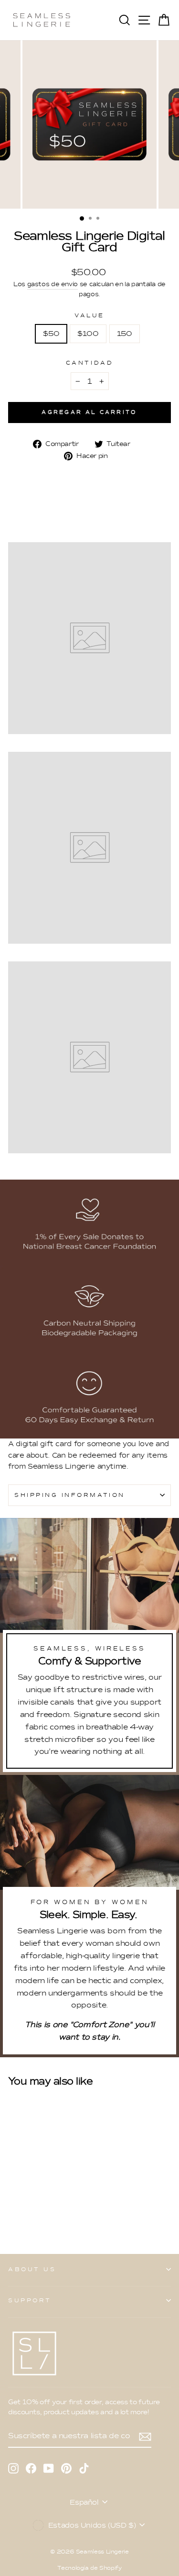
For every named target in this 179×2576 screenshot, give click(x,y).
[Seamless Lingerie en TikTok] (84, 2468)
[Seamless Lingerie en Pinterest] (66, 2468)
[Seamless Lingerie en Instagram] (13, 2468)
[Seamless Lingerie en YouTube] (49, 2468)
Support (30, 2300)
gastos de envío (53, 284)
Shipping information (70, 1495)
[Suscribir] (145, 2436)
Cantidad (89, 363)
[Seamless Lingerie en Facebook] (31, 2468)
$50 (51, 334)
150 (125, 334)
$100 (88, 334)
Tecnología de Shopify (89, 2568)
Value (89, 315)
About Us (32, 2269)
